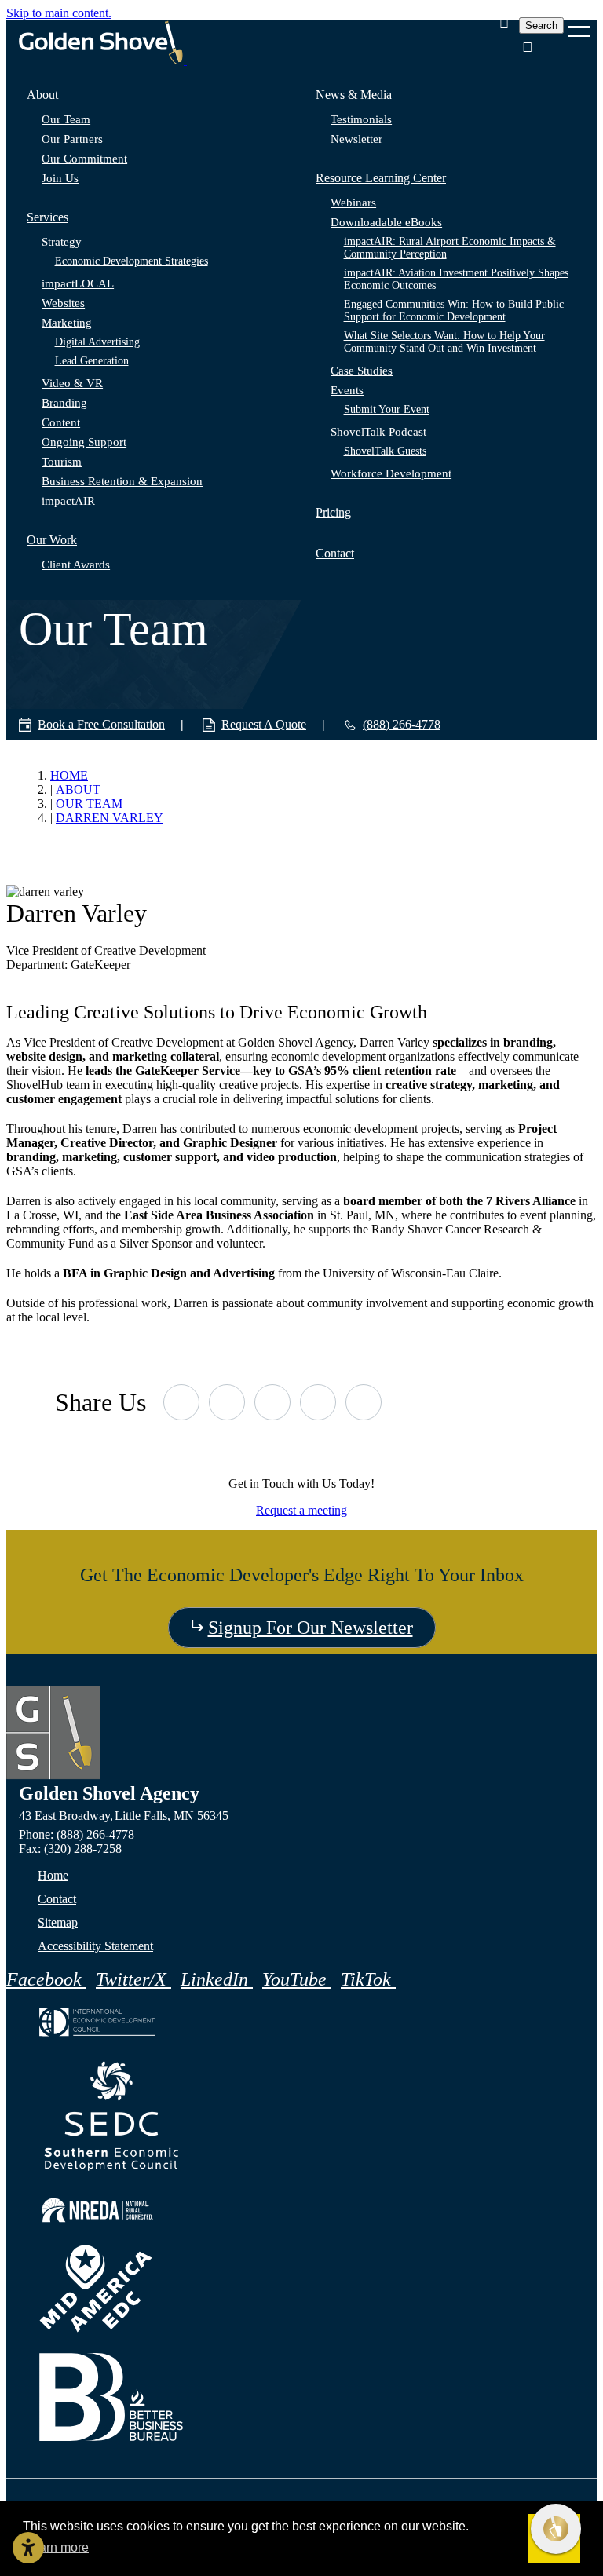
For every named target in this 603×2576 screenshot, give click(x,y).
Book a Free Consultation (101, 724)
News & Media (354, 95)
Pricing (333, 512)
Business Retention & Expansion (122, 481)
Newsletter (356, 139)
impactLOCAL (78, 283)
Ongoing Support (84, 442)
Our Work (52, 540)
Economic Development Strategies (132, 261)
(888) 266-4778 (97, 1834)
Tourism (62, 462)
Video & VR (72, 383)
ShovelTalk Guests (385, 451)
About (42, 95)
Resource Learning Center (381, 178)
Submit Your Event (387, 409)
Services (48, 217)
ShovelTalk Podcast (378, 432)
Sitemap (58, 1922)
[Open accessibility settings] (28, 2548)
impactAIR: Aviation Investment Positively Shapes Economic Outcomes (456, 279)
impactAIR (68, 501)
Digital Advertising (97, 342)
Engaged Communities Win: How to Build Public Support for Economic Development (454, 311)
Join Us (60, 178)
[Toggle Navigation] (579, 26)
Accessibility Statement (95, 1946)
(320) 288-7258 (84, 1849)
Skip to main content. (59, 13)
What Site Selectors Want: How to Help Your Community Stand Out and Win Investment (444, 342)
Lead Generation (92, 361)
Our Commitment (84, 159)
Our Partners (72, 139)
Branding (64, 403)
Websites (63, 303)
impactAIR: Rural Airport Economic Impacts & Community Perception (450, 248)
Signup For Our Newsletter (311, 1628)
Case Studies (362, 371)
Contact (335, 553)
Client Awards (76, 565)
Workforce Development (391, 473)
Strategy (62, 242)
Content (61, 422)
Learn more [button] (57, 2547)
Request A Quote (264, 724)
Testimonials (361, 119)
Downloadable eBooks (386, 222)
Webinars (353, 203)
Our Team (66, 119)
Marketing (67, 323)
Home (53, 1875)
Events (347, 390)
